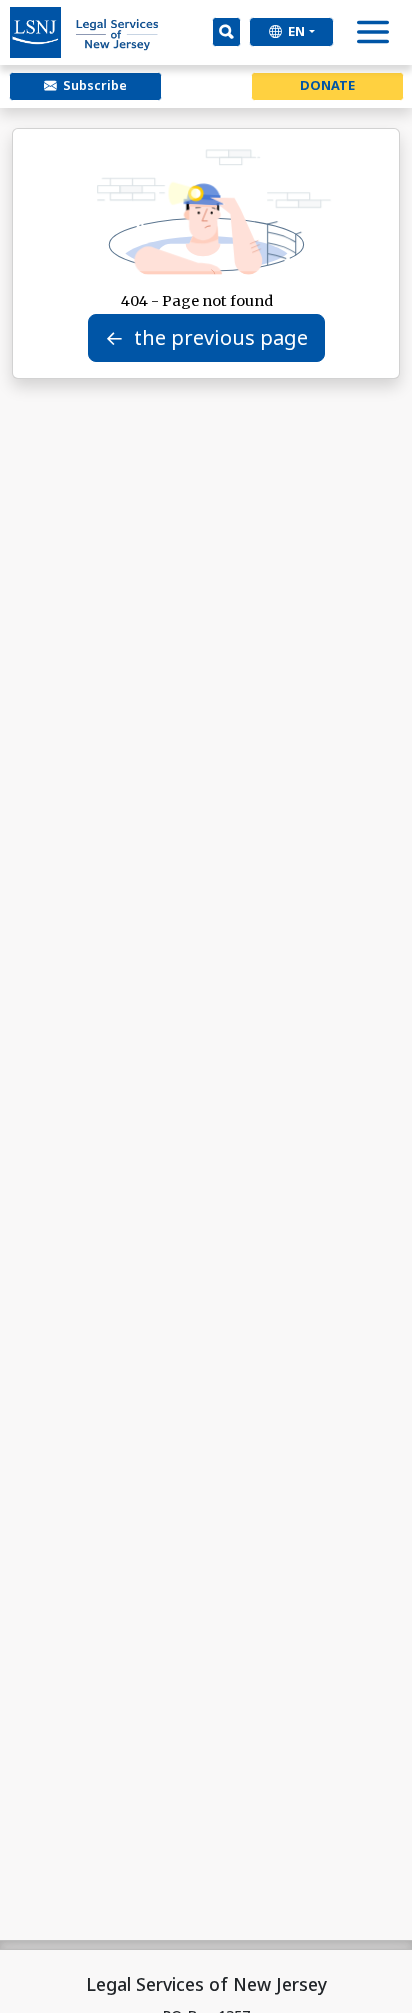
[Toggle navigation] (373, 36)
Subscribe (92, 85)
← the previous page (206, 337)
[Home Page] (85, 32)
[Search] (226, 32)
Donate (327, 85)
